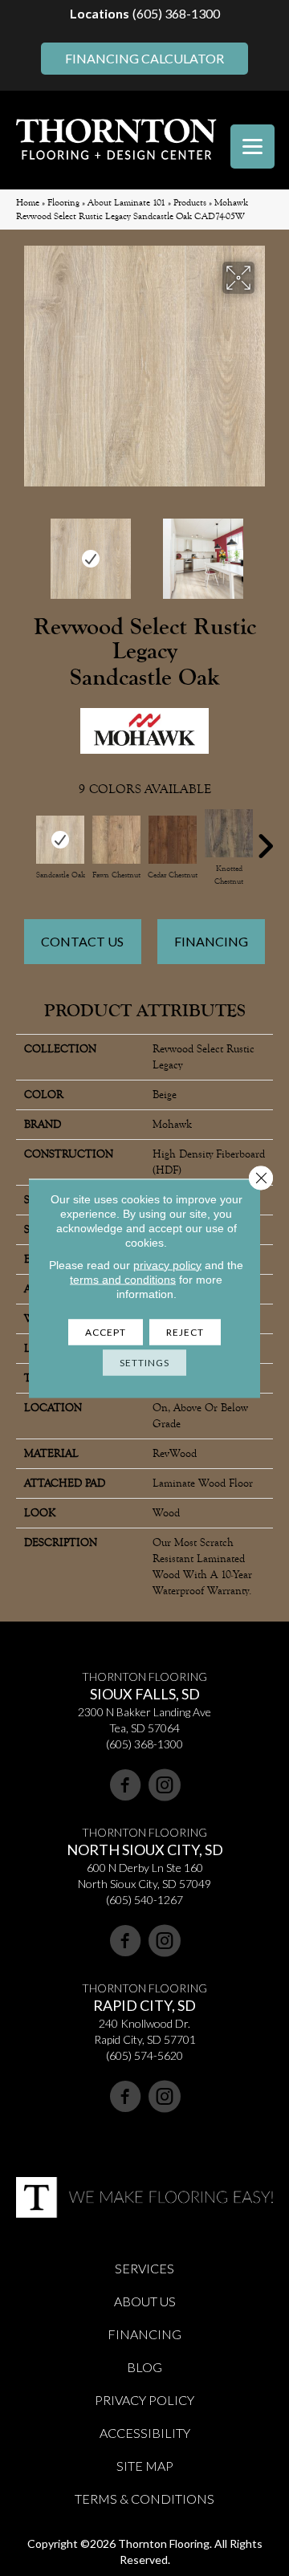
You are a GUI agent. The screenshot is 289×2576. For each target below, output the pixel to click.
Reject (185, 1331)
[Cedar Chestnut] (173, 840)
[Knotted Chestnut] (229, 833)
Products (190, 203)
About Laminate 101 (126, 203)
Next (265, 551)
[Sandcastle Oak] (60, 840)
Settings (144, 1362)
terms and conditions (123, 1279)
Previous (24, 551)
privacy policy (167, 1264)
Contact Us (82, 941)
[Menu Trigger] (252, 147)
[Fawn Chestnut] (116, 840)
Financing (211, 941)
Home (28, 203)
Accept (106, 1331)
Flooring (63, 203)
